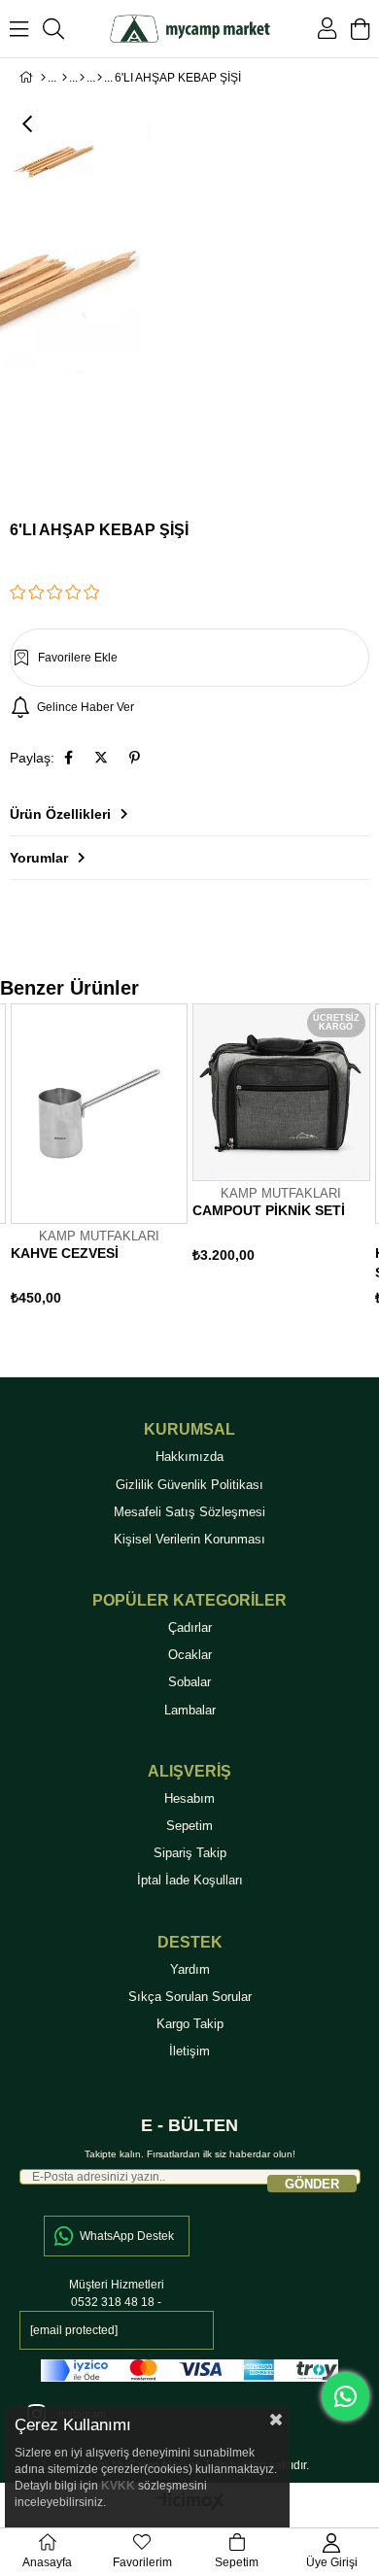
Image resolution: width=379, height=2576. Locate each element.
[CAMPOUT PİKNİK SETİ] (281, 1092)
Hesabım (189, 1798)
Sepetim (189, 1826)
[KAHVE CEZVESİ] (100, 1114)
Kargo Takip (190, 2024)
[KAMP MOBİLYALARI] (82, 78)
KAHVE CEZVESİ (65, 1253)
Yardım (190, 1969)
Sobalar (189, 1682)
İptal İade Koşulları (190, 1880)
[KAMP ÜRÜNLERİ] (65, 78)
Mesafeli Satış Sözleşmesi (189, 1512)
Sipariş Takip (190, 1853)
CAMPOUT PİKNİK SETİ (269, 1210)
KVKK (118, 2486)
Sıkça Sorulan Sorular (190, 1997)
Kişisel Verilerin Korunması (189, 1539)
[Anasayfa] (43, 78)
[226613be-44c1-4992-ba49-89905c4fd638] (189, 2371)
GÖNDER (312, 2184)
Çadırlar (190, 1627)
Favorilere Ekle (172, 1220)
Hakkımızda (189, 1457)
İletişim (189, 2051)
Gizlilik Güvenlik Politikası (189, 1485)
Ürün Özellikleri (60, 814)
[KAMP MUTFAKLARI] (100, 78)
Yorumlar (39, 858)
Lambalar (190, 1710)
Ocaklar (190, 1655)
